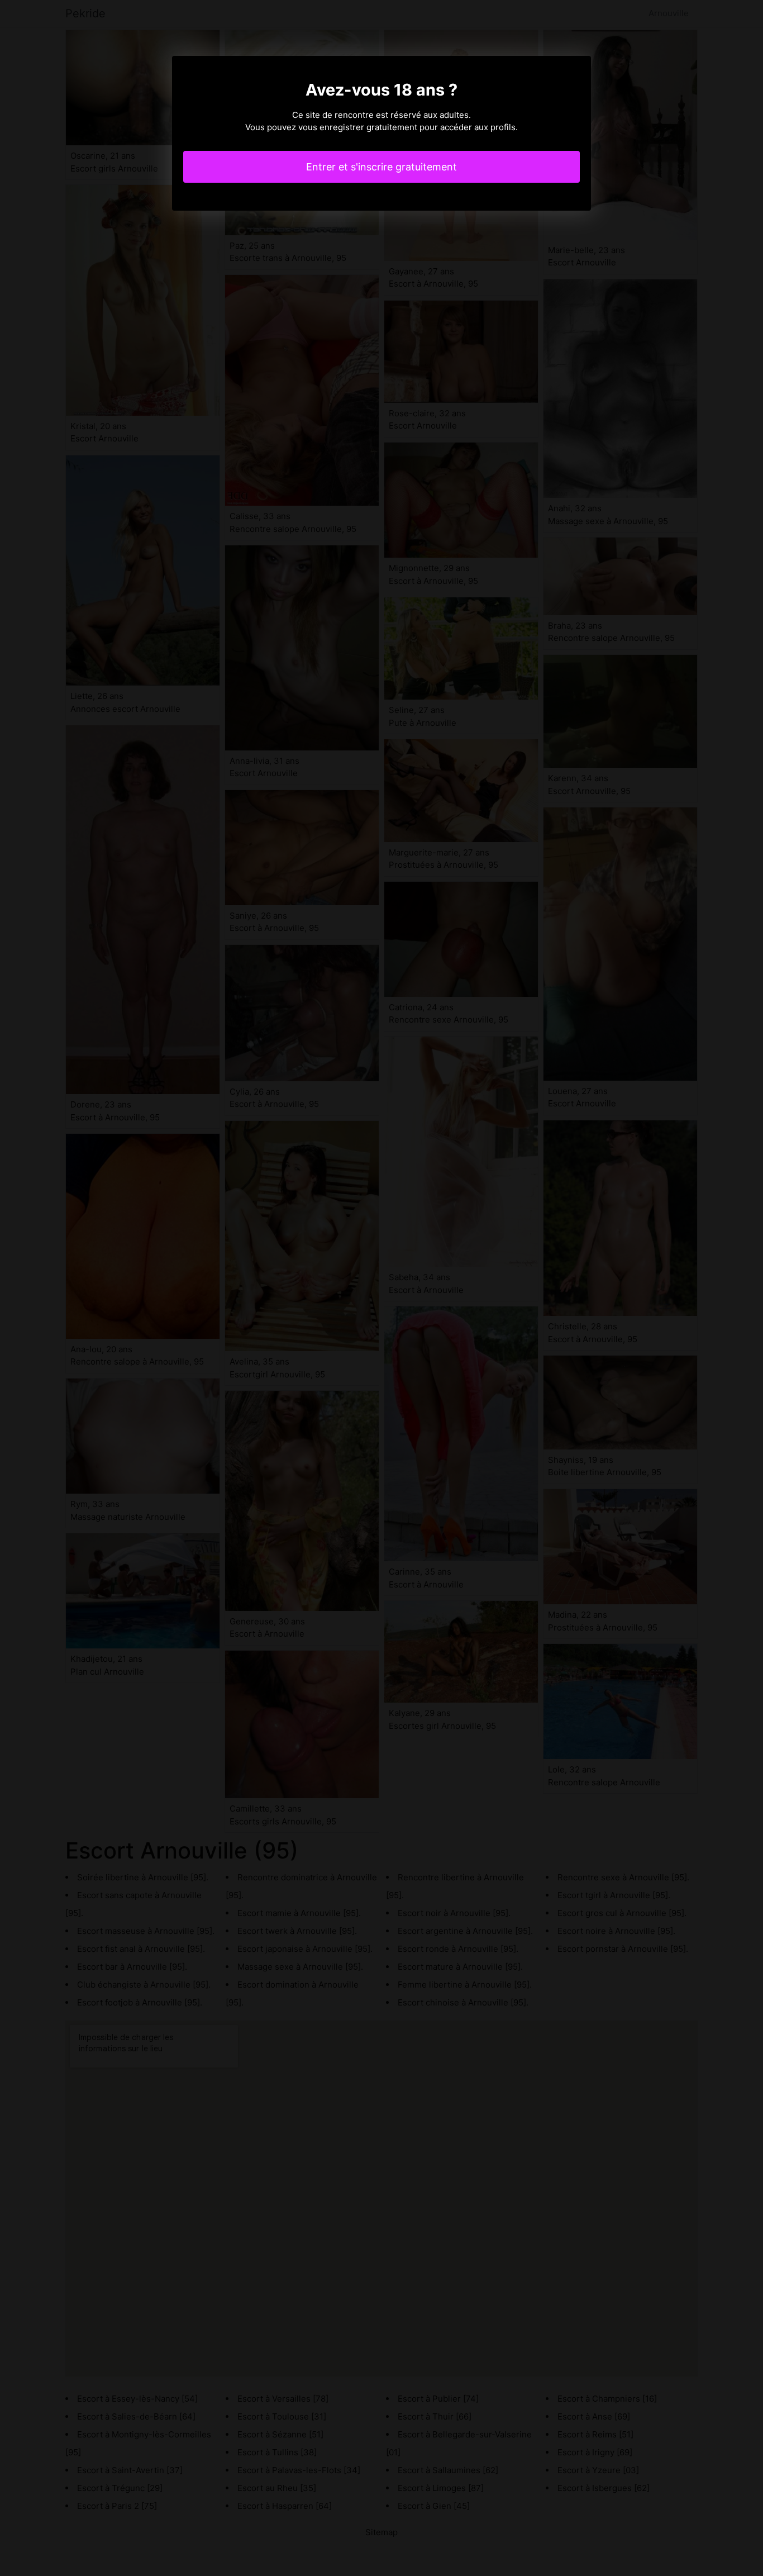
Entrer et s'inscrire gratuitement (381, 167)
